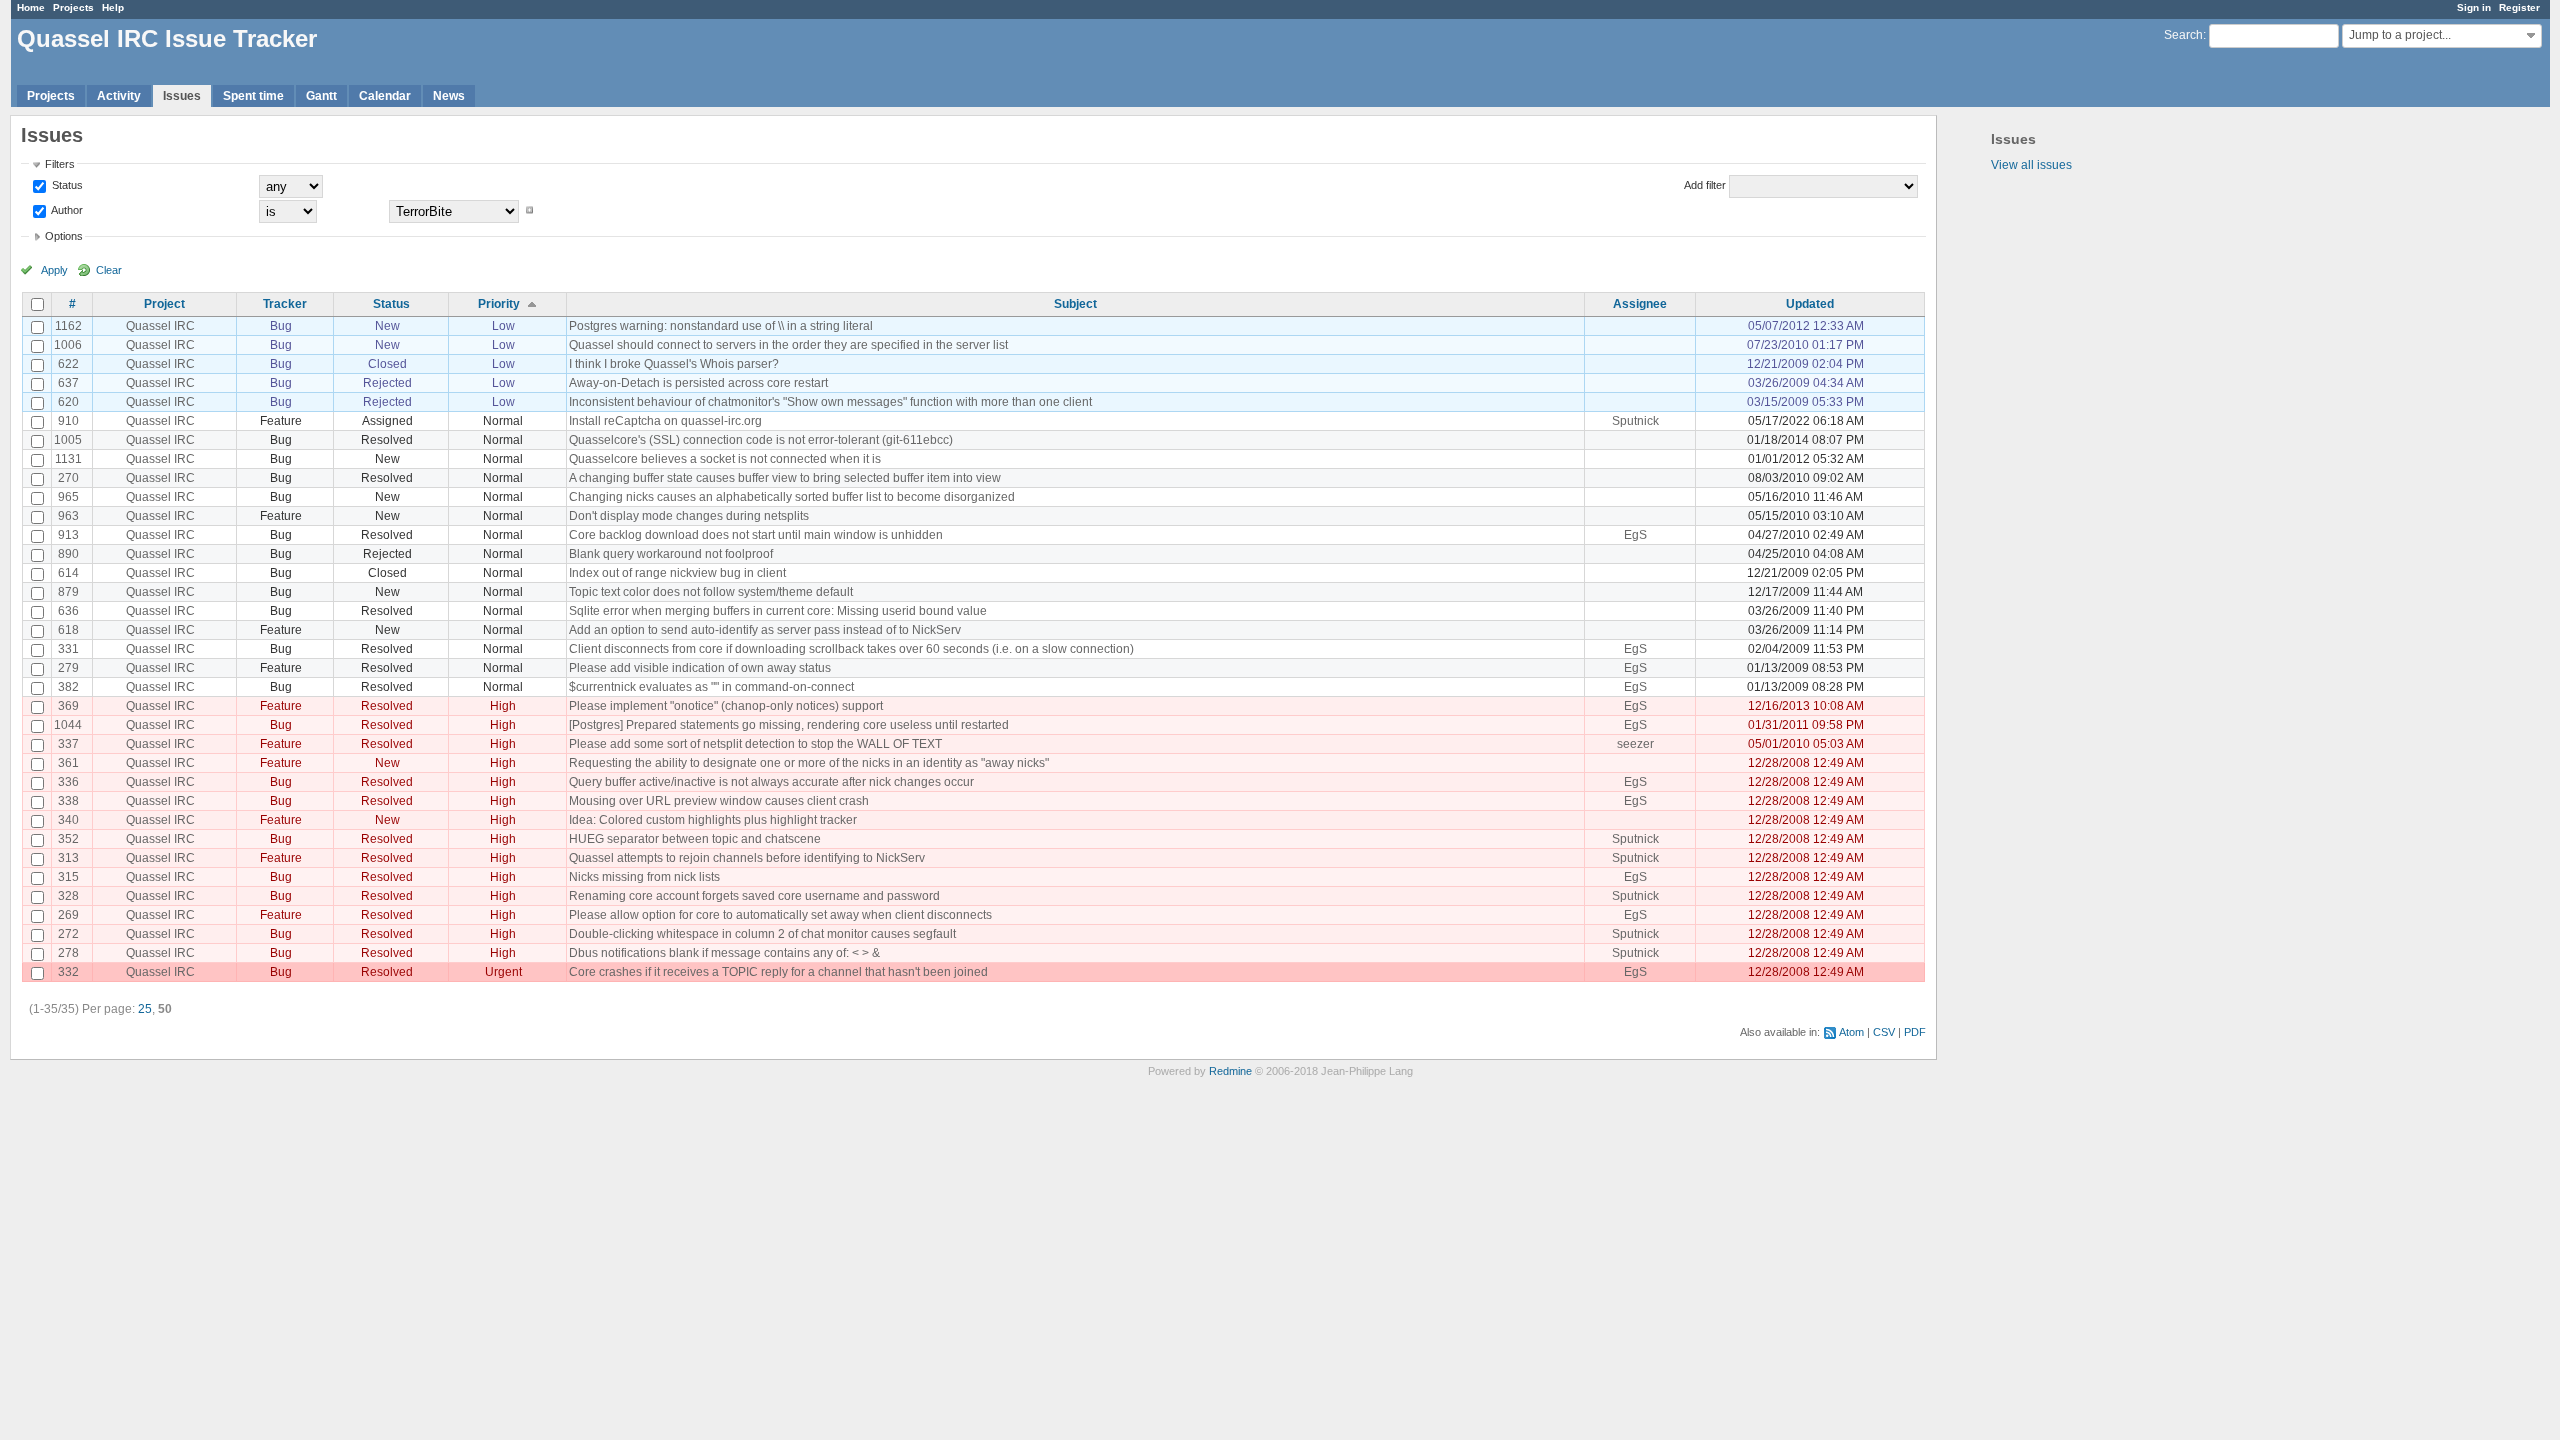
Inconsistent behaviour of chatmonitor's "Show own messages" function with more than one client (830, 402)
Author (66, 210)
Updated (1810, 304)
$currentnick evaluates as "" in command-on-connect (711, 687)
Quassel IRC (160, 326)
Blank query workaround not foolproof (671, 554)
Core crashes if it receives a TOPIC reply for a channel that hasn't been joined (778, 972)
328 (68, 896)
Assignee (1640, 304)
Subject (1075, 304)
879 (68, 592)
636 (68, 611)
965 (68, 497)
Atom (1851, 1032)
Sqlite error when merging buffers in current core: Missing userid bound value (778, 611)
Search (2183, 35)
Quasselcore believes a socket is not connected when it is (725, 459)
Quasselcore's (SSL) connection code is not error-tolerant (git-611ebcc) (761, 440)
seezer (1635, 744)
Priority (499, 304)
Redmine (1230, 1071)
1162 (68, 326)
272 (68, 934)
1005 (68, 440)
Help (113, 7)
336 (68, 782)
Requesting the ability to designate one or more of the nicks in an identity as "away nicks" (809, 763)
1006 (68, 345)
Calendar (385, 96)
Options (64, 236)
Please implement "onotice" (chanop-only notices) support (726, 706)
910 (68, 421)
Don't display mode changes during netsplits (689, 516)
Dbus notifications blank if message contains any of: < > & (724, 953)
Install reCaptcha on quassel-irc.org (665, 421)
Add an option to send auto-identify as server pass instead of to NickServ (765, 630)
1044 (68, 725)
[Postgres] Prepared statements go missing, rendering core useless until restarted (789, 725)
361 (68, 763)
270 (68, 478)
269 (68, 915)
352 (68, 839)
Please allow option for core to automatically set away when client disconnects (780, 915)
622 (68, 364)
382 (68, 687)
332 (68, 972)
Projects (73, 7)
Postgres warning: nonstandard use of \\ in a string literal (721, 326)
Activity (119, 96)
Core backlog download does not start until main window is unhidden (756, 535)
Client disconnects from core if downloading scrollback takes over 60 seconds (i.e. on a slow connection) (851, 649)
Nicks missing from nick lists (644, 877)
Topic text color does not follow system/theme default (711, 592)
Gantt (321, 96)
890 (68, 554)
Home (31, 7)
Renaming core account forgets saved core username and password (754, 896)
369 (68, 706)
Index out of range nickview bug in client (677, 573)
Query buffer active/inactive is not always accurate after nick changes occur (771, 782)
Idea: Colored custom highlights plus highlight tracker (713, 820)
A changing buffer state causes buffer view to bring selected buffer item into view (785, 478)
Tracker (285, 304)
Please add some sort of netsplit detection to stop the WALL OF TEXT (755, 744)
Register (2519, 7)
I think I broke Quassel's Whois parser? (674, 364)
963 (68, 516)
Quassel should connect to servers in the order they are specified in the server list (788, 345)
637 (68, 383)
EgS (1635, 535)
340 (68, 820)
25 (145, 1009)
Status (66, 185)
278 (68, 953)
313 (68, 858)
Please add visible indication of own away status (700, 668)
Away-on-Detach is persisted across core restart (698, 383)
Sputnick (1635, 421)
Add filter (1705, 185)
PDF (1915, 1032)
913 (68, 535)
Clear (109, 270)
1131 (68, 459)
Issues (182, 96)
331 (68, 649)
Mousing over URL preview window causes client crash (719, 801)
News (449, 96)
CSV (1884, 1032)
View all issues (2031, 165)
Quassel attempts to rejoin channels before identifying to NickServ (747, 858)
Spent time (253, 96)
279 (68, 668)
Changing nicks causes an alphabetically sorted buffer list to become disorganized (792, 497)
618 (68, 630)
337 (68, 744)
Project (164, 304)
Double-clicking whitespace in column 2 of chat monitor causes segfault (762, 934)
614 (68, 573)
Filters (60, 164)
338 (68, 801)
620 (68, 402)
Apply (54, 270)
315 (68, 877)
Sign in (2474, 7)
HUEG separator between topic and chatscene (695, 839)
